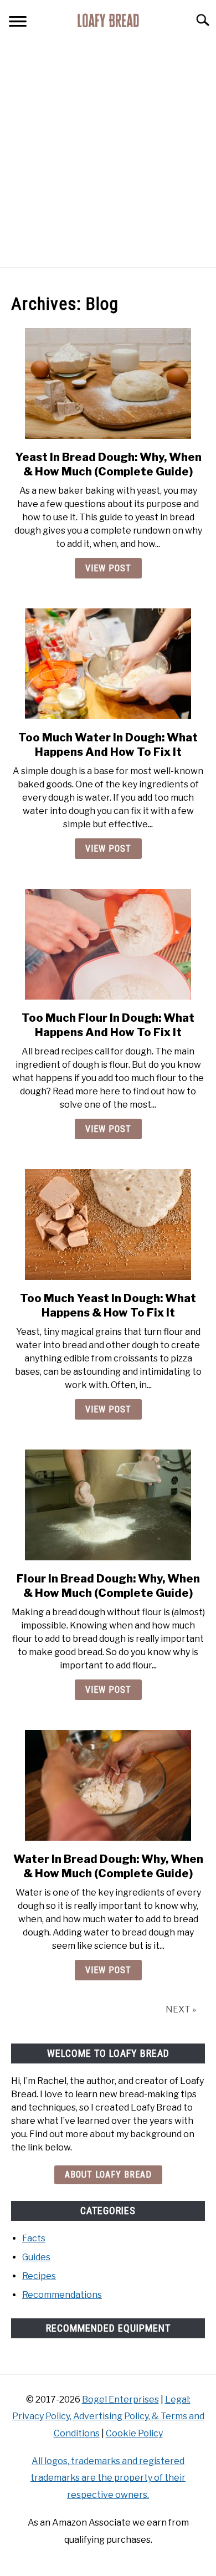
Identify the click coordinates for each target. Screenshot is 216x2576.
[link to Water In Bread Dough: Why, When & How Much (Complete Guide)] (108, 1785)
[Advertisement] (108, 153)
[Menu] (18, 23)
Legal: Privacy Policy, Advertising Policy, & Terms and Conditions (108, 2416)
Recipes (39, 2276)
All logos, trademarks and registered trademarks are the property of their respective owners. (108, 2478)
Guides (36, 2257)
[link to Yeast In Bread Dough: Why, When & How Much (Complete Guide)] (108, 383)
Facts (34, 2238)
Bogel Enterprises (120, 2400)
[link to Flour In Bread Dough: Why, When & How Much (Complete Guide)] (108, 1505)
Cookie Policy (134, 2433)
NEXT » (181, 2009)
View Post (108, 568)
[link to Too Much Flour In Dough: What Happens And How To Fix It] (108, 944)
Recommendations (62, 2295)
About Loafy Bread (108, 2175)
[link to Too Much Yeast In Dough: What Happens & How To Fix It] (108, 1225)
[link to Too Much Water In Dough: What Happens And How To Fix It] (108, 664)
